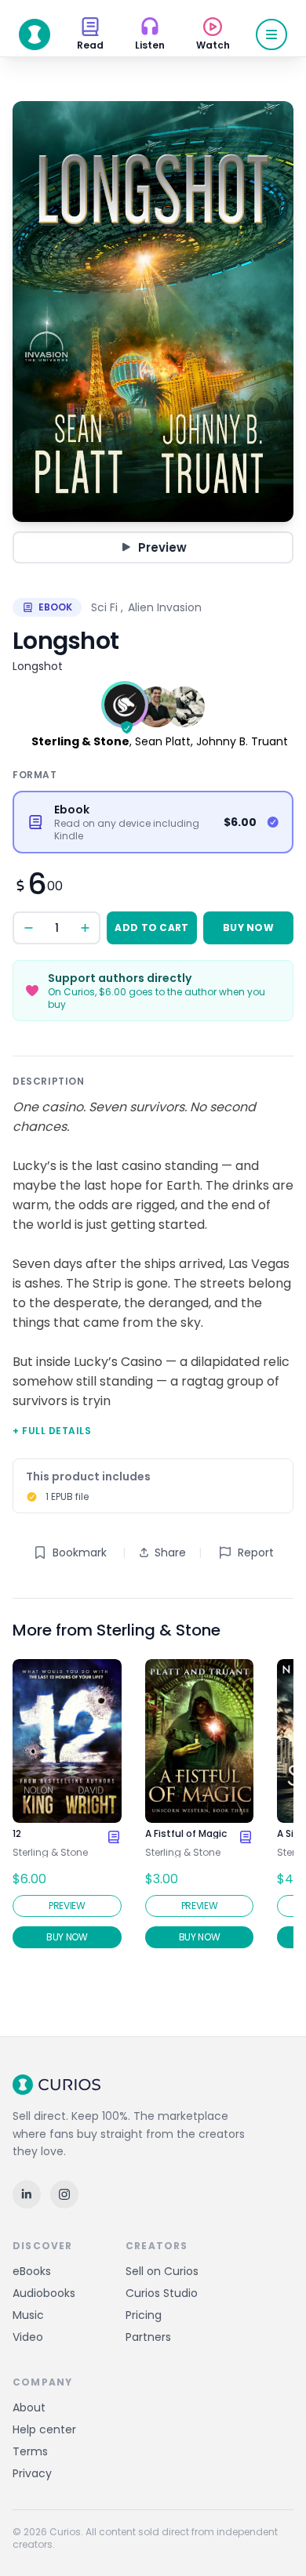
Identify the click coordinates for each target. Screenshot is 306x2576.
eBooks (32, 2271)
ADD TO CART (151, 928)
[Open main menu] (271, 34)
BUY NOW (248, 928)
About (29, 2408)
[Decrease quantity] (28, 928)
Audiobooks (44, 2293)
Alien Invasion (165, 607)
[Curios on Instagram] (64, 2194)
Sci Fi (104, 607)
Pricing (144, 2315)
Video (28, 2337)
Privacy (32, 2473)
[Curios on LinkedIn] (27, 2194)
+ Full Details (52, 1431)
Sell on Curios (162, 2271)
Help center (44, 2429)
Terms (30, 2451)
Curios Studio (162, 2293)
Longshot (38, 666)
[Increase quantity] (85, 928)
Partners (148, 2337)
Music (28, 2315)
